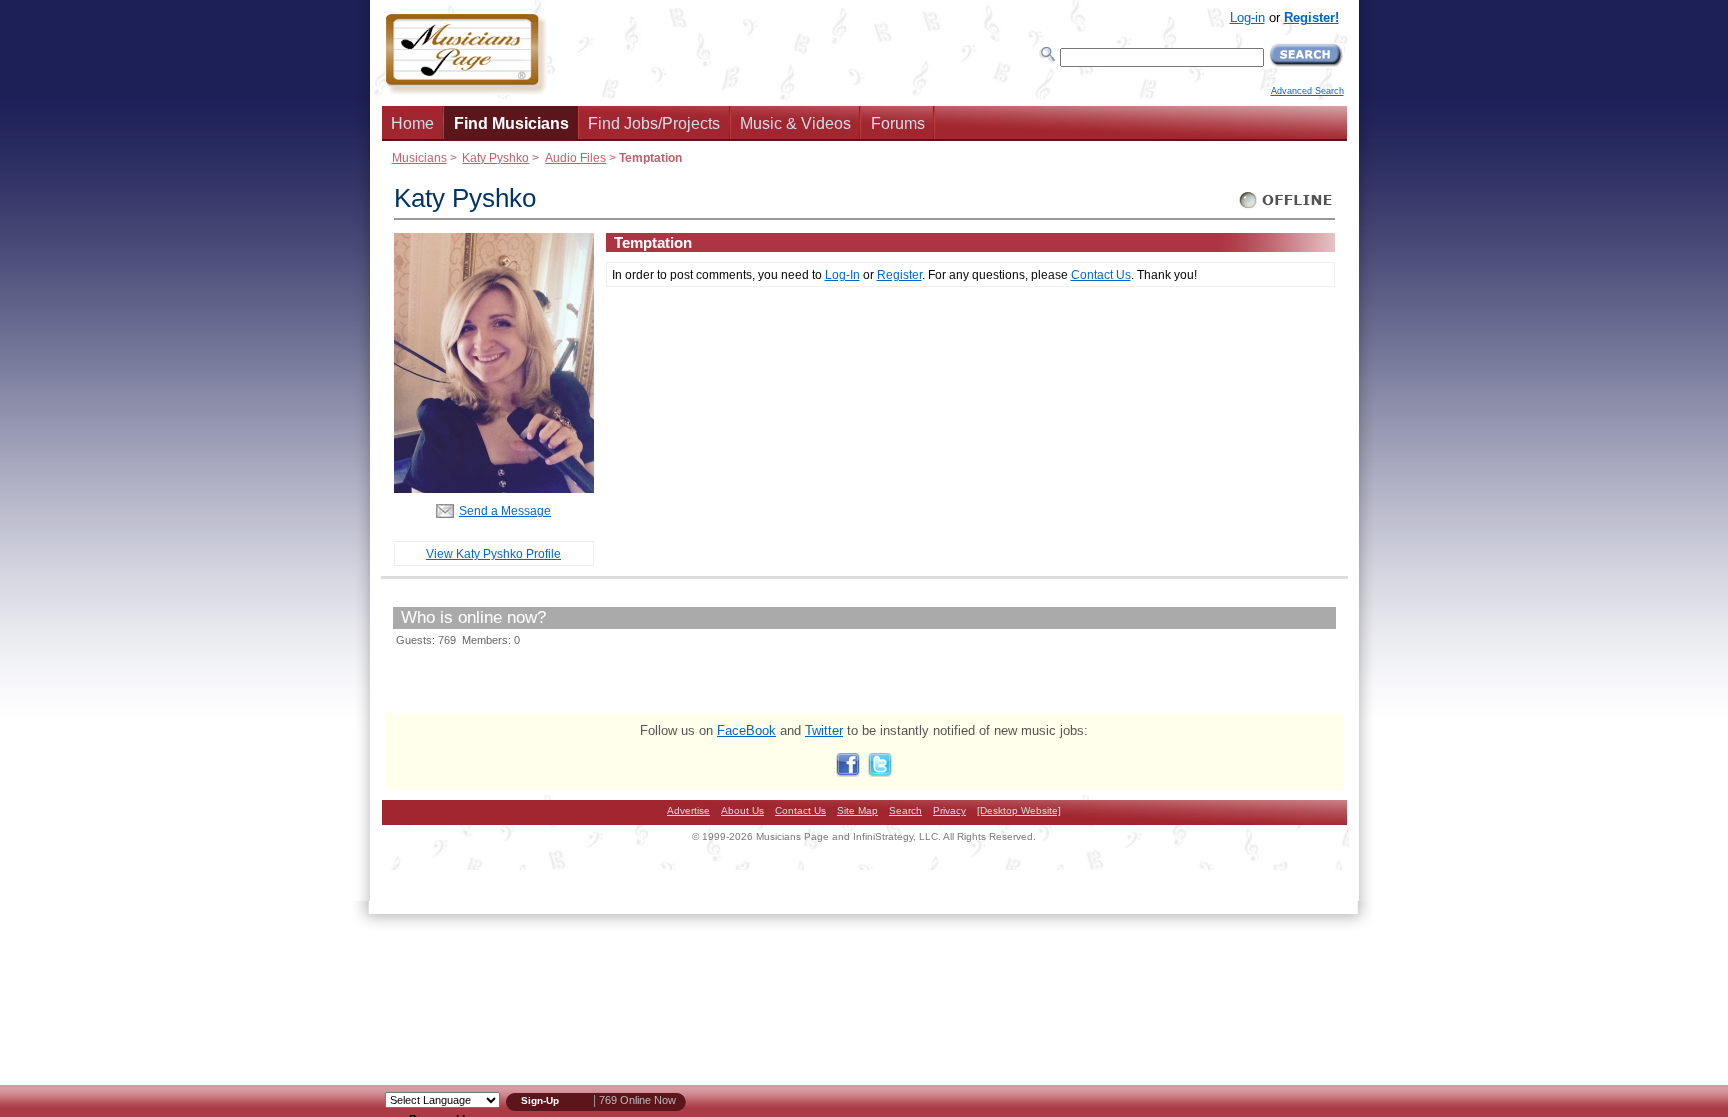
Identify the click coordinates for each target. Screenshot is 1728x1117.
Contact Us (1101, 274)
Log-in (1247, 17)
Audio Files (575, 157)
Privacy (949, 810)
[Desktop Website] (1019, 810)
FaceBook (746, 730)
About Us (742, 810)
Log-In (842, 274)
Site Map (857, 810)
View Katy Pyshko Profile (493, 553)
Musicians (419, 157)
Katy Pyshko (495, 157)
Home (412, 123)
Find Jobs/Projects (654, 123)
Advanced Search (1307, 91)
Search (905, 810)
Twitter (824, 730)
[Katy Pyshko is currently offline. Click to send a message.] (1286, 208)
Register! (1311, 17)
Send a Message (505, 510)
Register (899, 274)
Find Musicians (511, 123)
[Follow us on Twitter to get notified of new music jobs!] (880, 772)
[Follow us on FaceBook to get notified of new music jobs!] (848, 772)
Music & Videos (795, 123)
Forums (898, 123)
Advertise (688, 810)
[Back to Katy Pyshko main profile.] (494, 488)
